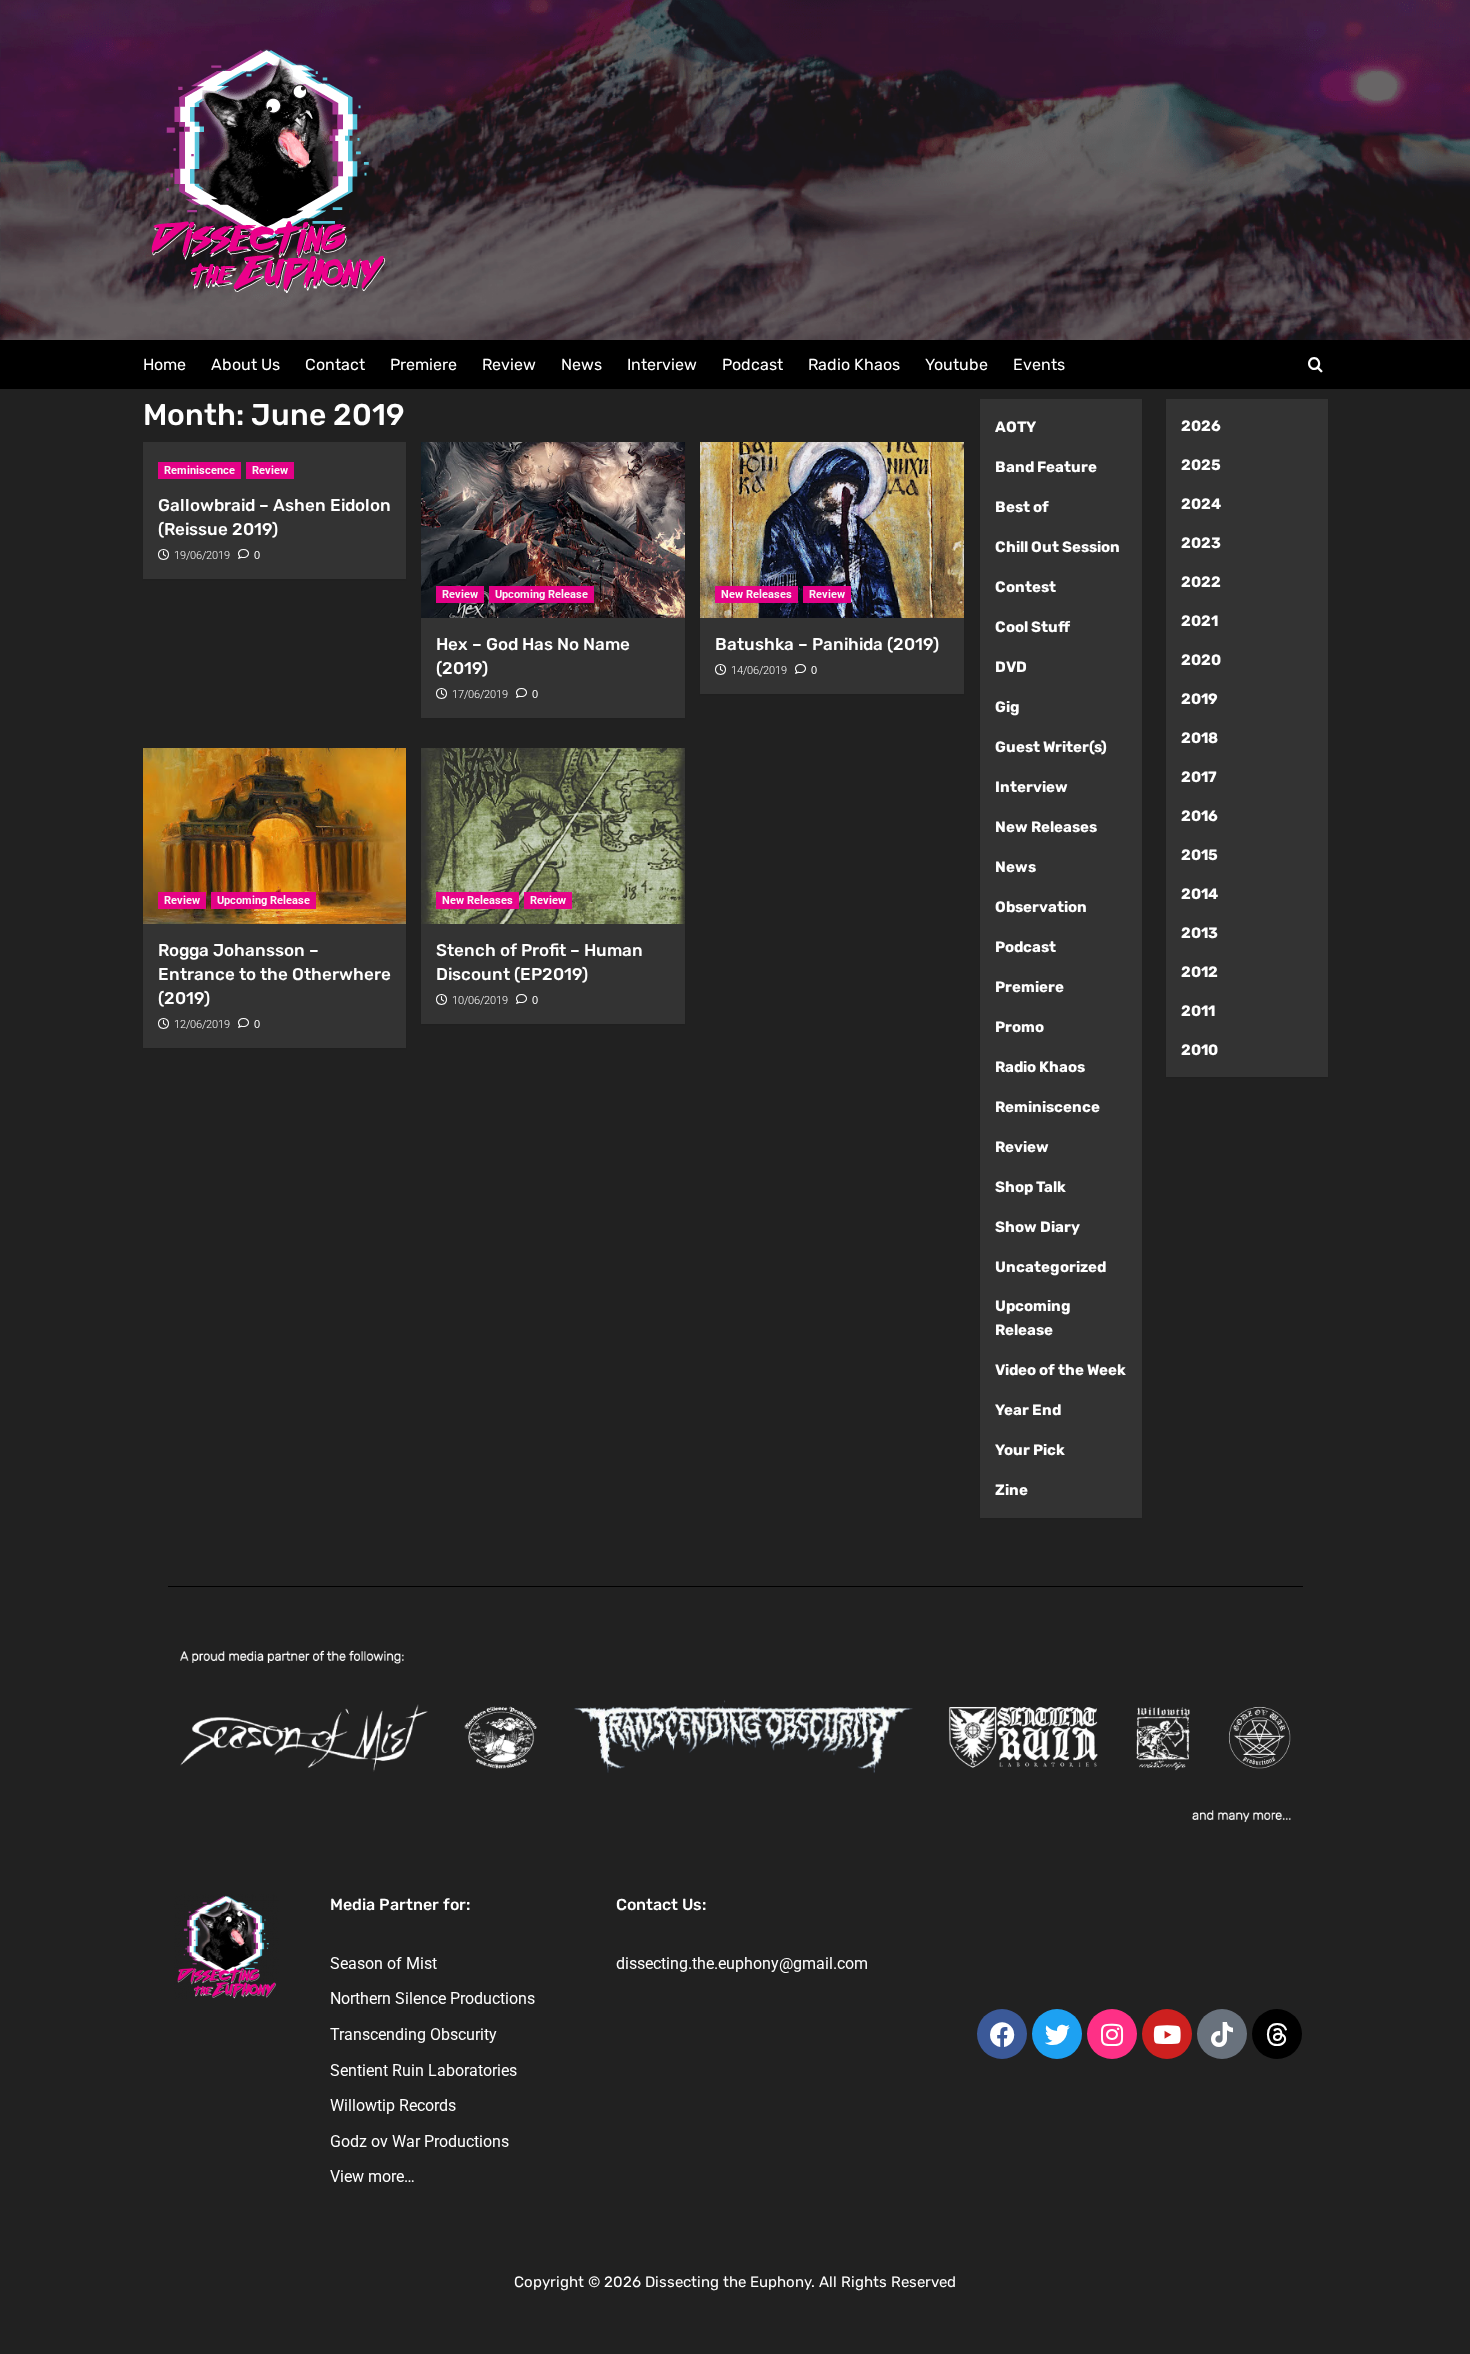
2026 (1201, 426)
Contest (1025, 587)
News (581, 364)
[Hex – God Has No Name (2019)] (553, 530)
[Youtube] (1167, 2034)
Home (164, 364)
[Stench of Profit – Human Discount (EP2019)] (553, 836)
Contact (335, 364)
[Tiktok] (1222, 2034)
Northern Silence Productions (432, 1998)
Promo (1019, 1027)
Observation (1041, 907)
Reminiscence (199, 470)
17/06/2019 (480, 694)
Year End (1028, 1410)
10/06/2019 (480, 1000)
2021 (1199, 621)
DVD (1011, 667)
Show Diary (1037, 1227)
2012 (1199, 972)
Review (509, 364)
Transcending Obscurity (413, 2034)
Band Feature (1046, 467)
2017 (1199, 777)
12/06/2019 (202, 1024)
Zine (1011, 1490)
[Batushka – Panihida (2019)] (832, 530)
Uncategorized (1050, 1267)
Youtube (956, 364)
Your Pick (1030, 1450)
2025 (1201, 465)
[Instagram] (1112, 2034)
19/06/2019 (202, 555)
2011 (1198, 1011)
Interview (662, 364)
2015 (1199, 855)
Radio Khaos (854, 364)
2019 (1199, 699)
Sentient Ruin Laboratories (423, 2070)
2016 (1199, 816)
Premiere (423, 364)
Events (1039, 364)
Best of (1022, 507)
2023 (1201, 543)
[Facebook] (1002, 2034)
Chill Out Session (1057, 547)
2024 (1201, 504)
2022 (1201, 582)
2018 (1199, 738)
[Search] (1315, 365)
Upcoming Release (541, 594)
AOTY (1015, 427)
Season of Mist (383, 1963)
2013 (1199, 933)
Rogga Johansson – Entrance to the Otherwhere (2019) (274, 974)
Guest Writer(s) (1051, 747)
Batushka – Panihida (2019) (827, 644)
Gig (1007, 707)
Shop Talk (1030, 1187)
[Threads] (1277, 2034)
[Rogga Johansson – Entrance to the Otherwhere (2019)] (275, 836)
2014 (1199, 894)
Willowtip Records (393, 2105)
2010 (1199, 1050)
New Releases (756, 594)
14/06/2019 (759, 670)
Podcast (752, 364)
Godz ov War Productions (419, 2141)
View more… (372, 2176)
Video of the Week (1060, 1370)
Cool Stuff (1032, 627)
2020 (1201, 660)
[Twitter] (1057, 2034)
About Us (245, 364)
